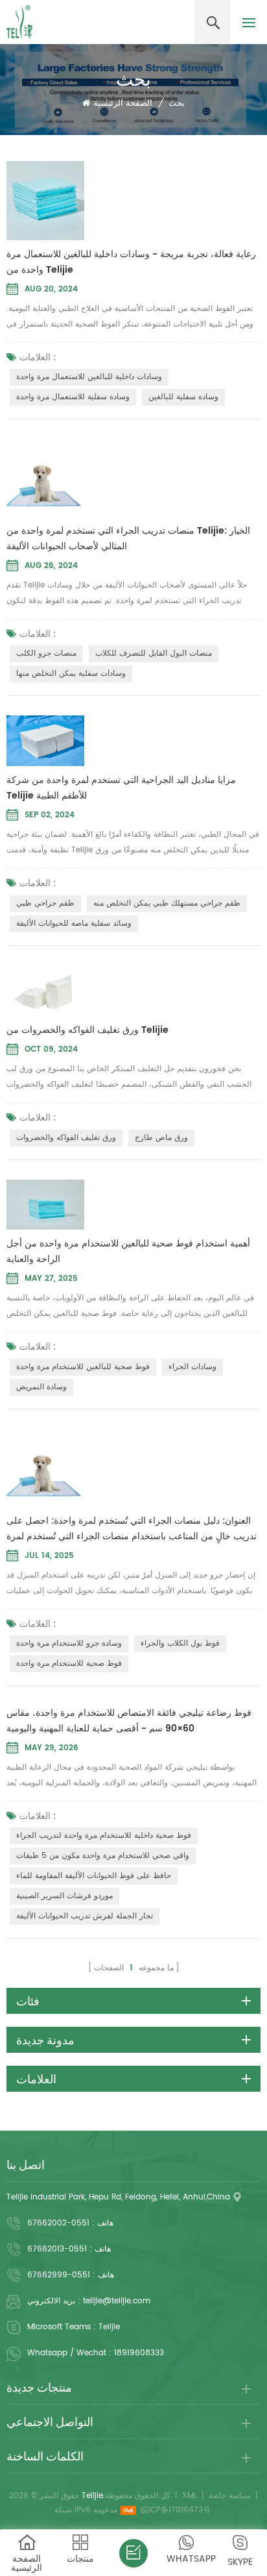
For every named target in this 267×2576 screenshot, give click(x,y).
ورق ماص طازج (161, 1138)
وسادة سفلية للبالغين (183, 397)
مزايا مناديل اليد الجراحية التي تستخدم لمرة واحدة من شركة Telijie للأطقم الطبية (121, 788)
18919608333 (139, 2353)
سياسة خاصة (230, 2496)
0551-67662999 (59, 2275)
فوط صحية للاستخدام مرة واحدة (69, 1664)
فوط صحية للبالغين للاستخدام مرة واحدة (83, 1367)
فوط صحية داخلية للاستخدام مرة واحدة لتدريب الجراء (104, 1836)
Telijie (109, 2327)
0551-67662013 (57, 2249)
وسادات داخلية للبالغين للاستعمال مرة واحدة (89, 377)
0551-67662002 (58, 2223)
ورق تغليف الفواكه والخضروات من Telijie (87, 1030)
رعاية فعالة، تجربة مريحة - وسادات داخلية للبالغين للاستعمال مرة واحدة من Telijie (131, 262)
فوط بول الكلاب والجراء (180, 1643)
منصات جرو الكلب (46, 653)
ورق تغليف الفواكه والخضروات (66, 1138)
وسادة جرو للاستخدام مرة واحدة (69, 1643)
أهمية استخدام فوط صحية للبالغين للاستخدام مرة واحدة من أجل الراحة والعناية (128, 1251)
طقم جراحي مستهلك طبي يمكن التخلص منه (167, 903)
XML (190, 2496)
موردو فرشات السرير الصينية (64, 1896)
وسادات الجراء (192, 1367)
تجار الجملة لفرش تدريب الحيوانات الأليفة (85, 1916)
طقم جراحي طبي (45, 903)
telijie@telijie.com (117, 2301)
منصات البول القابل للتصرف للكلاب (154, 653)
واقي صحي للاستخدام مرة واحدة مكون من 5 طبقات (103, 1856)
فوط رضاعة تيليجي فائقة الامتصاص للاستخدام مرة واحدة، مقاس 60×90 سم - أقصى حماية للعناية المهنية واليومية (129, 1721)
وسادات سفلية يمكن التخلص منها (71, 674)
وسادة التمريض (41, 1387)
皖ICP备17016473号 (176, 2510)
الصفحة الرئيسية (123, 104)
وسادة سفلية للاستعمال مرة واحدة (73, 397)
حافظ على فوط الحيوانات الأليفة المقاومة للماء (94, 1876)
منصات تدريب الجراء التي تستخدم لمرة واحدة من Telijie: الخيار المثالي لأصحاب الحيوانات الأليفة (128, 539)
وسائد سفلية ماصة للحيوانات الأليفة (74, 923)
